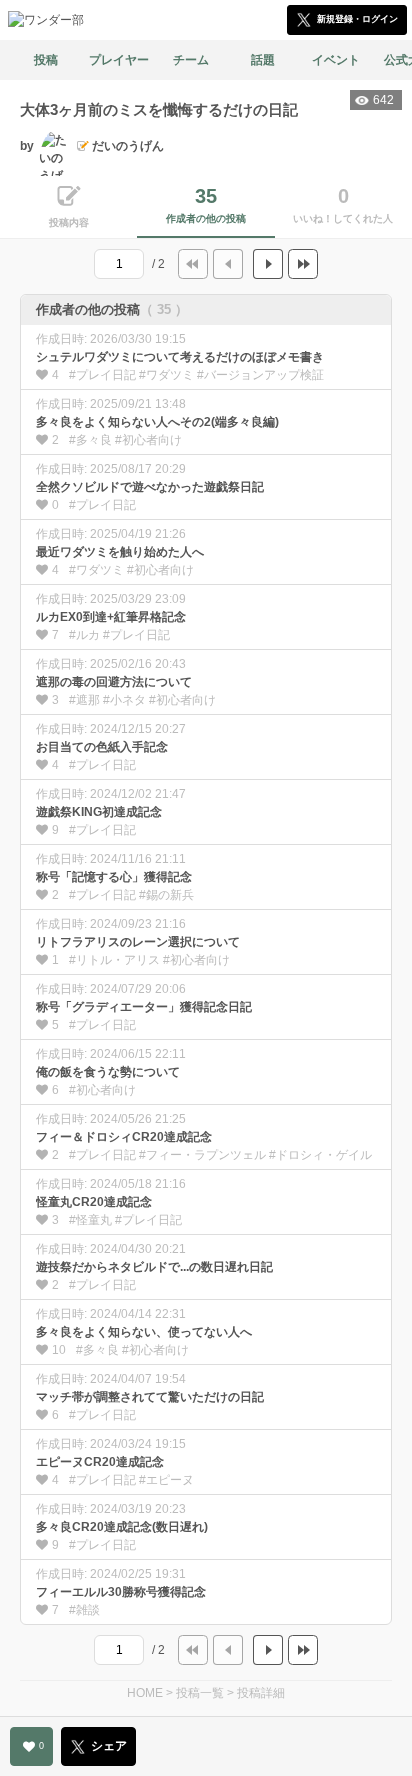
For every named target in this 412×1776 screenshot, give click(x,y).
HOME (145, 1693)
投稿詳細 (261, 1693)
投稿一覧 (200, 1693)
